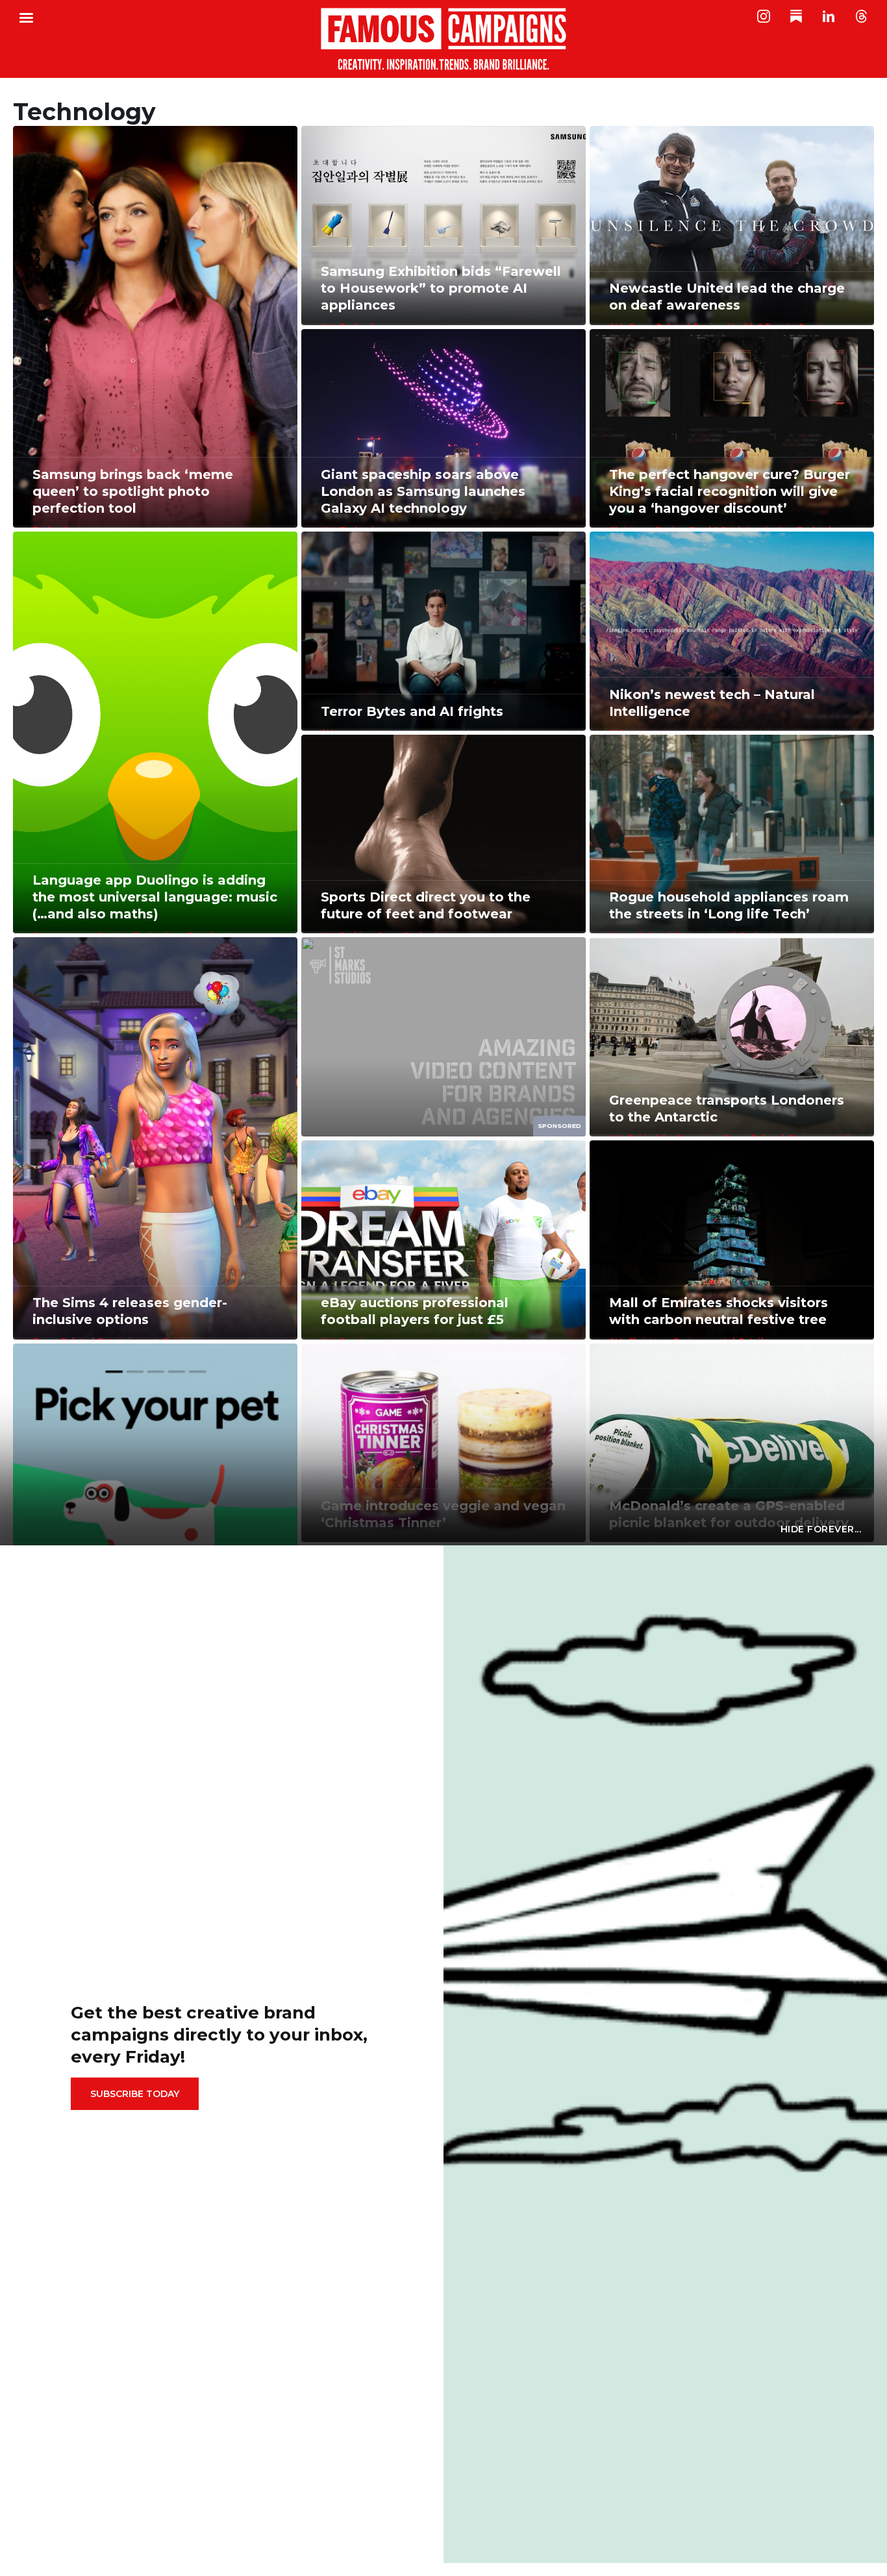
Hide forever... (821, 1529)
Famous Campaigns (443, 39)
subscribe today (135, 2094)
